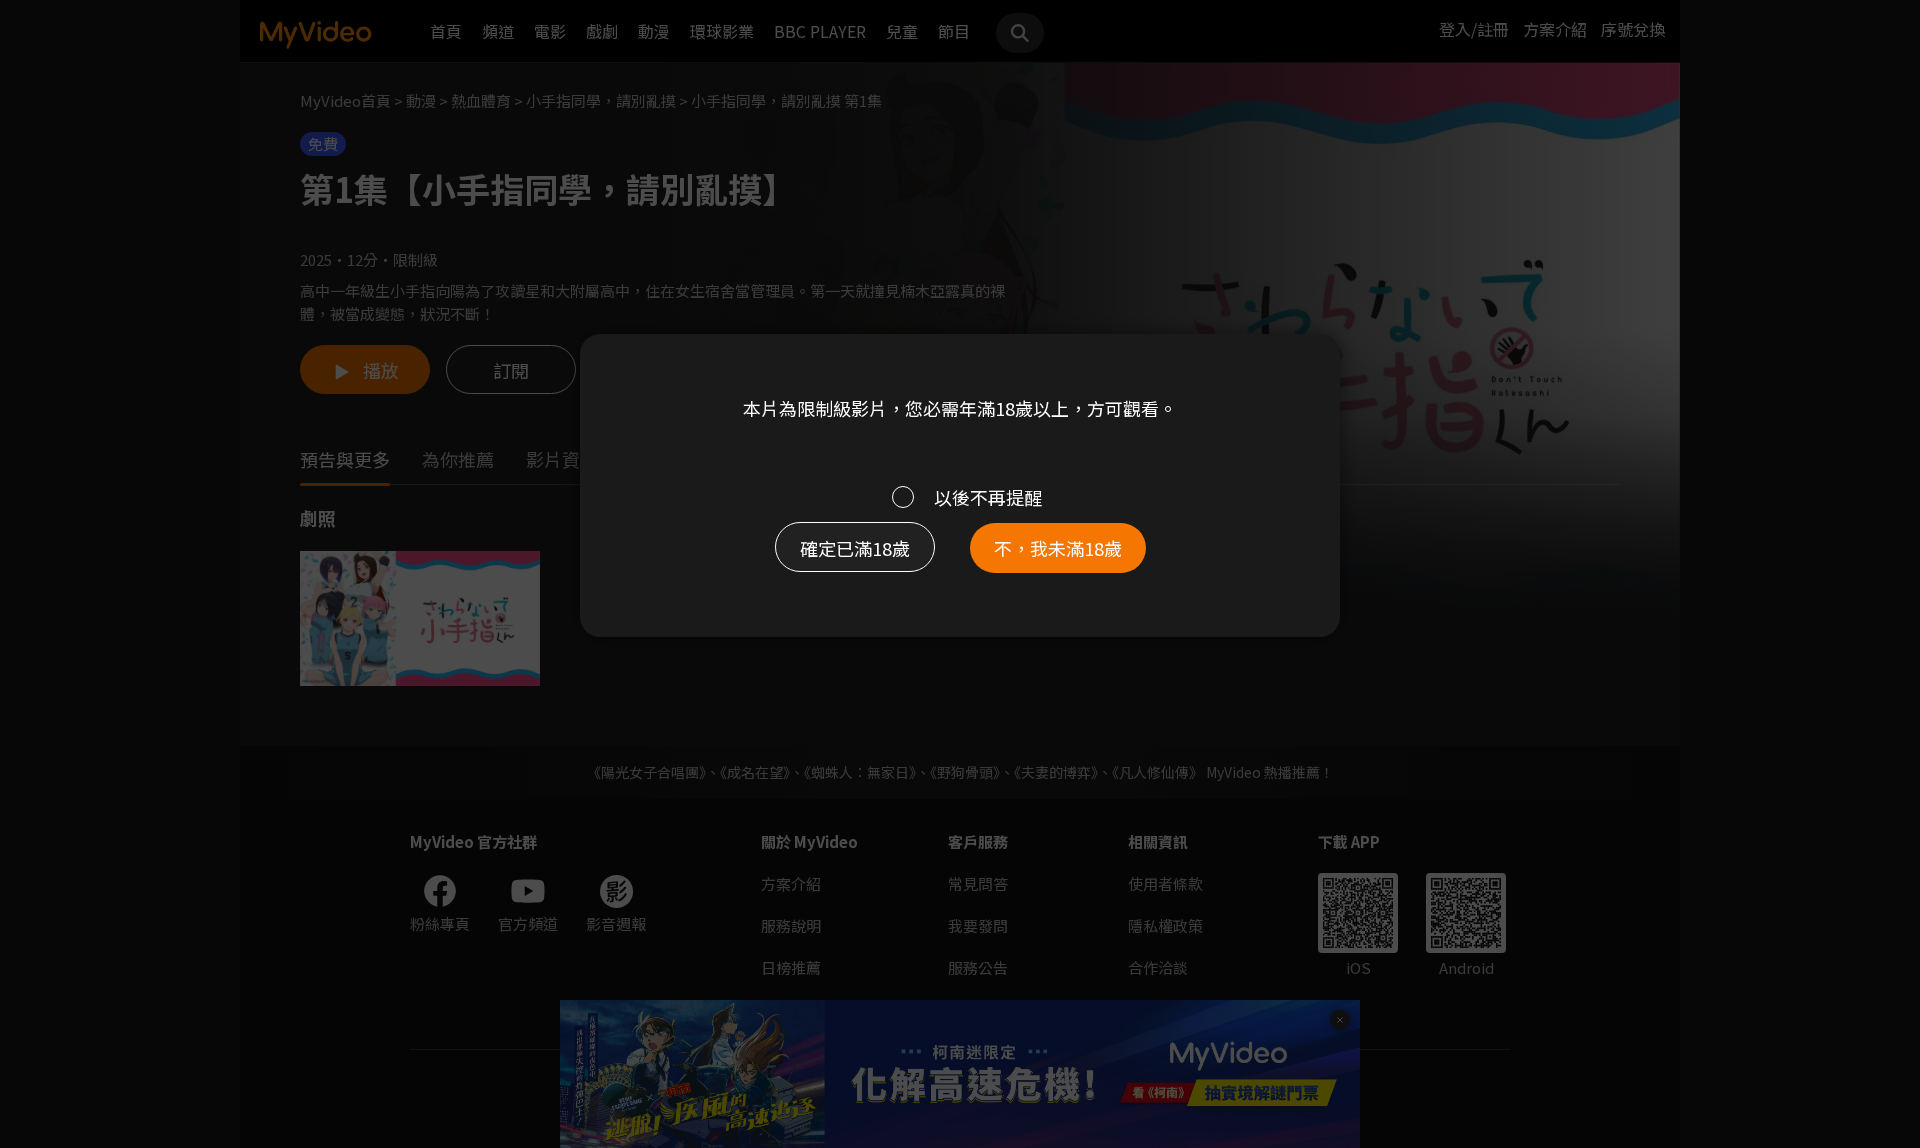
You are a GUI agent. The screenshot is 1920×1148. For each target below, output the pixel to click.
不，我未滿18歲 (1058, 548)
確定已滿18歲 (855, 548)
